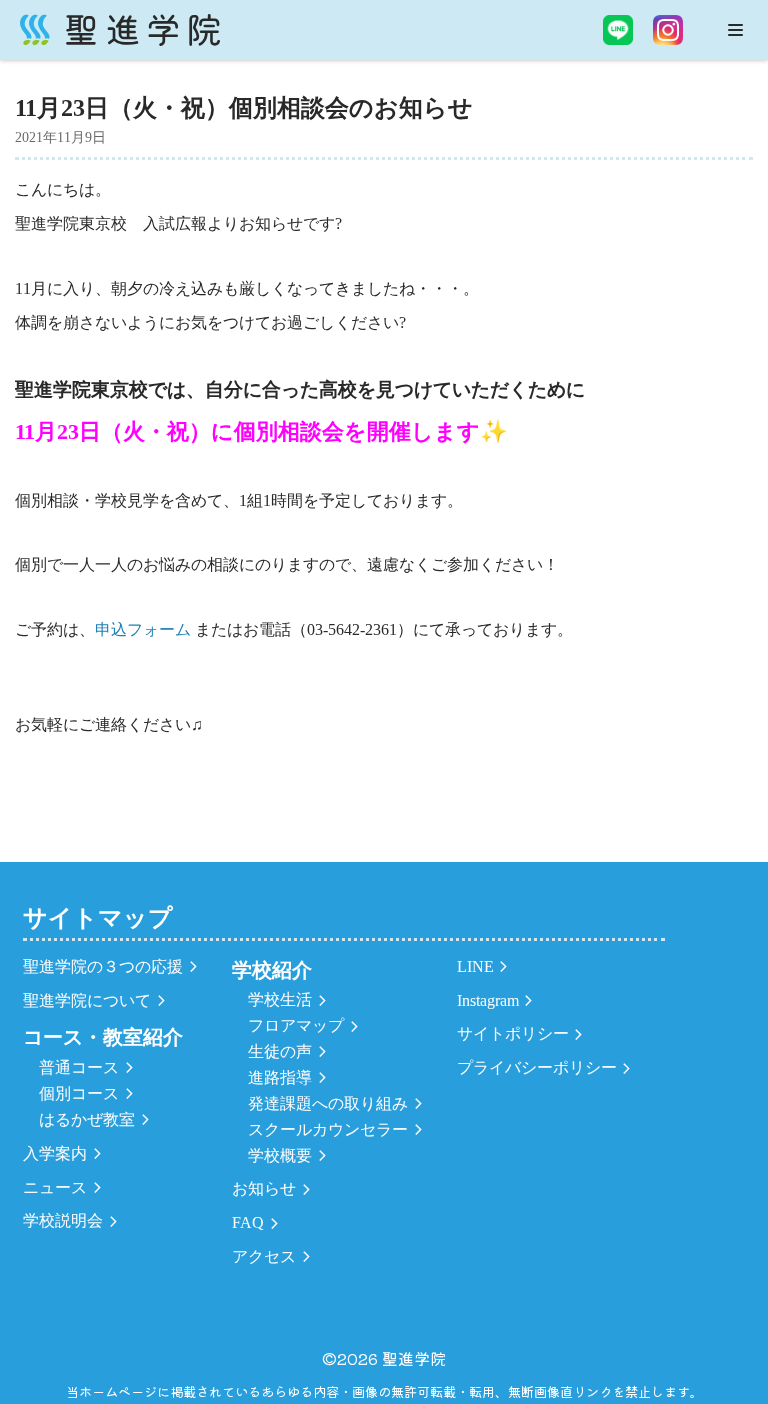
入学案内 (55, 1153)
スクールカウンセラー (328, 1129)
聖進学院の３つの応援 (103, 966)
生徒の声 (280, 1051)
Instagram (488, 1000)
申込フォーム (145, 629)
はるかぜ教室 (87, 1119)
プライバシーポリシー (537, 1067)
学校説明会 (63, 1220)
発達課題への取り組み (328, 1103)
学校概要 (280, 1155)
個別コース (79, 1093)
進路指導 (280, 1077)
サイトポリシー (513, 1033)
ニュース (55, 1187)
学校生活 (280, 999)
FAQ (248, 1222)
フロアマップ (296, 1025)
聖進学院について (87, 1000)
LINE (475, 966)
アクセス (264, 1256)
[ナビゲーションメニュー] (735, 30)
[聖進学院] (120, 30)
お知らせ (264, 1188)
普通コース (79, 1067)
